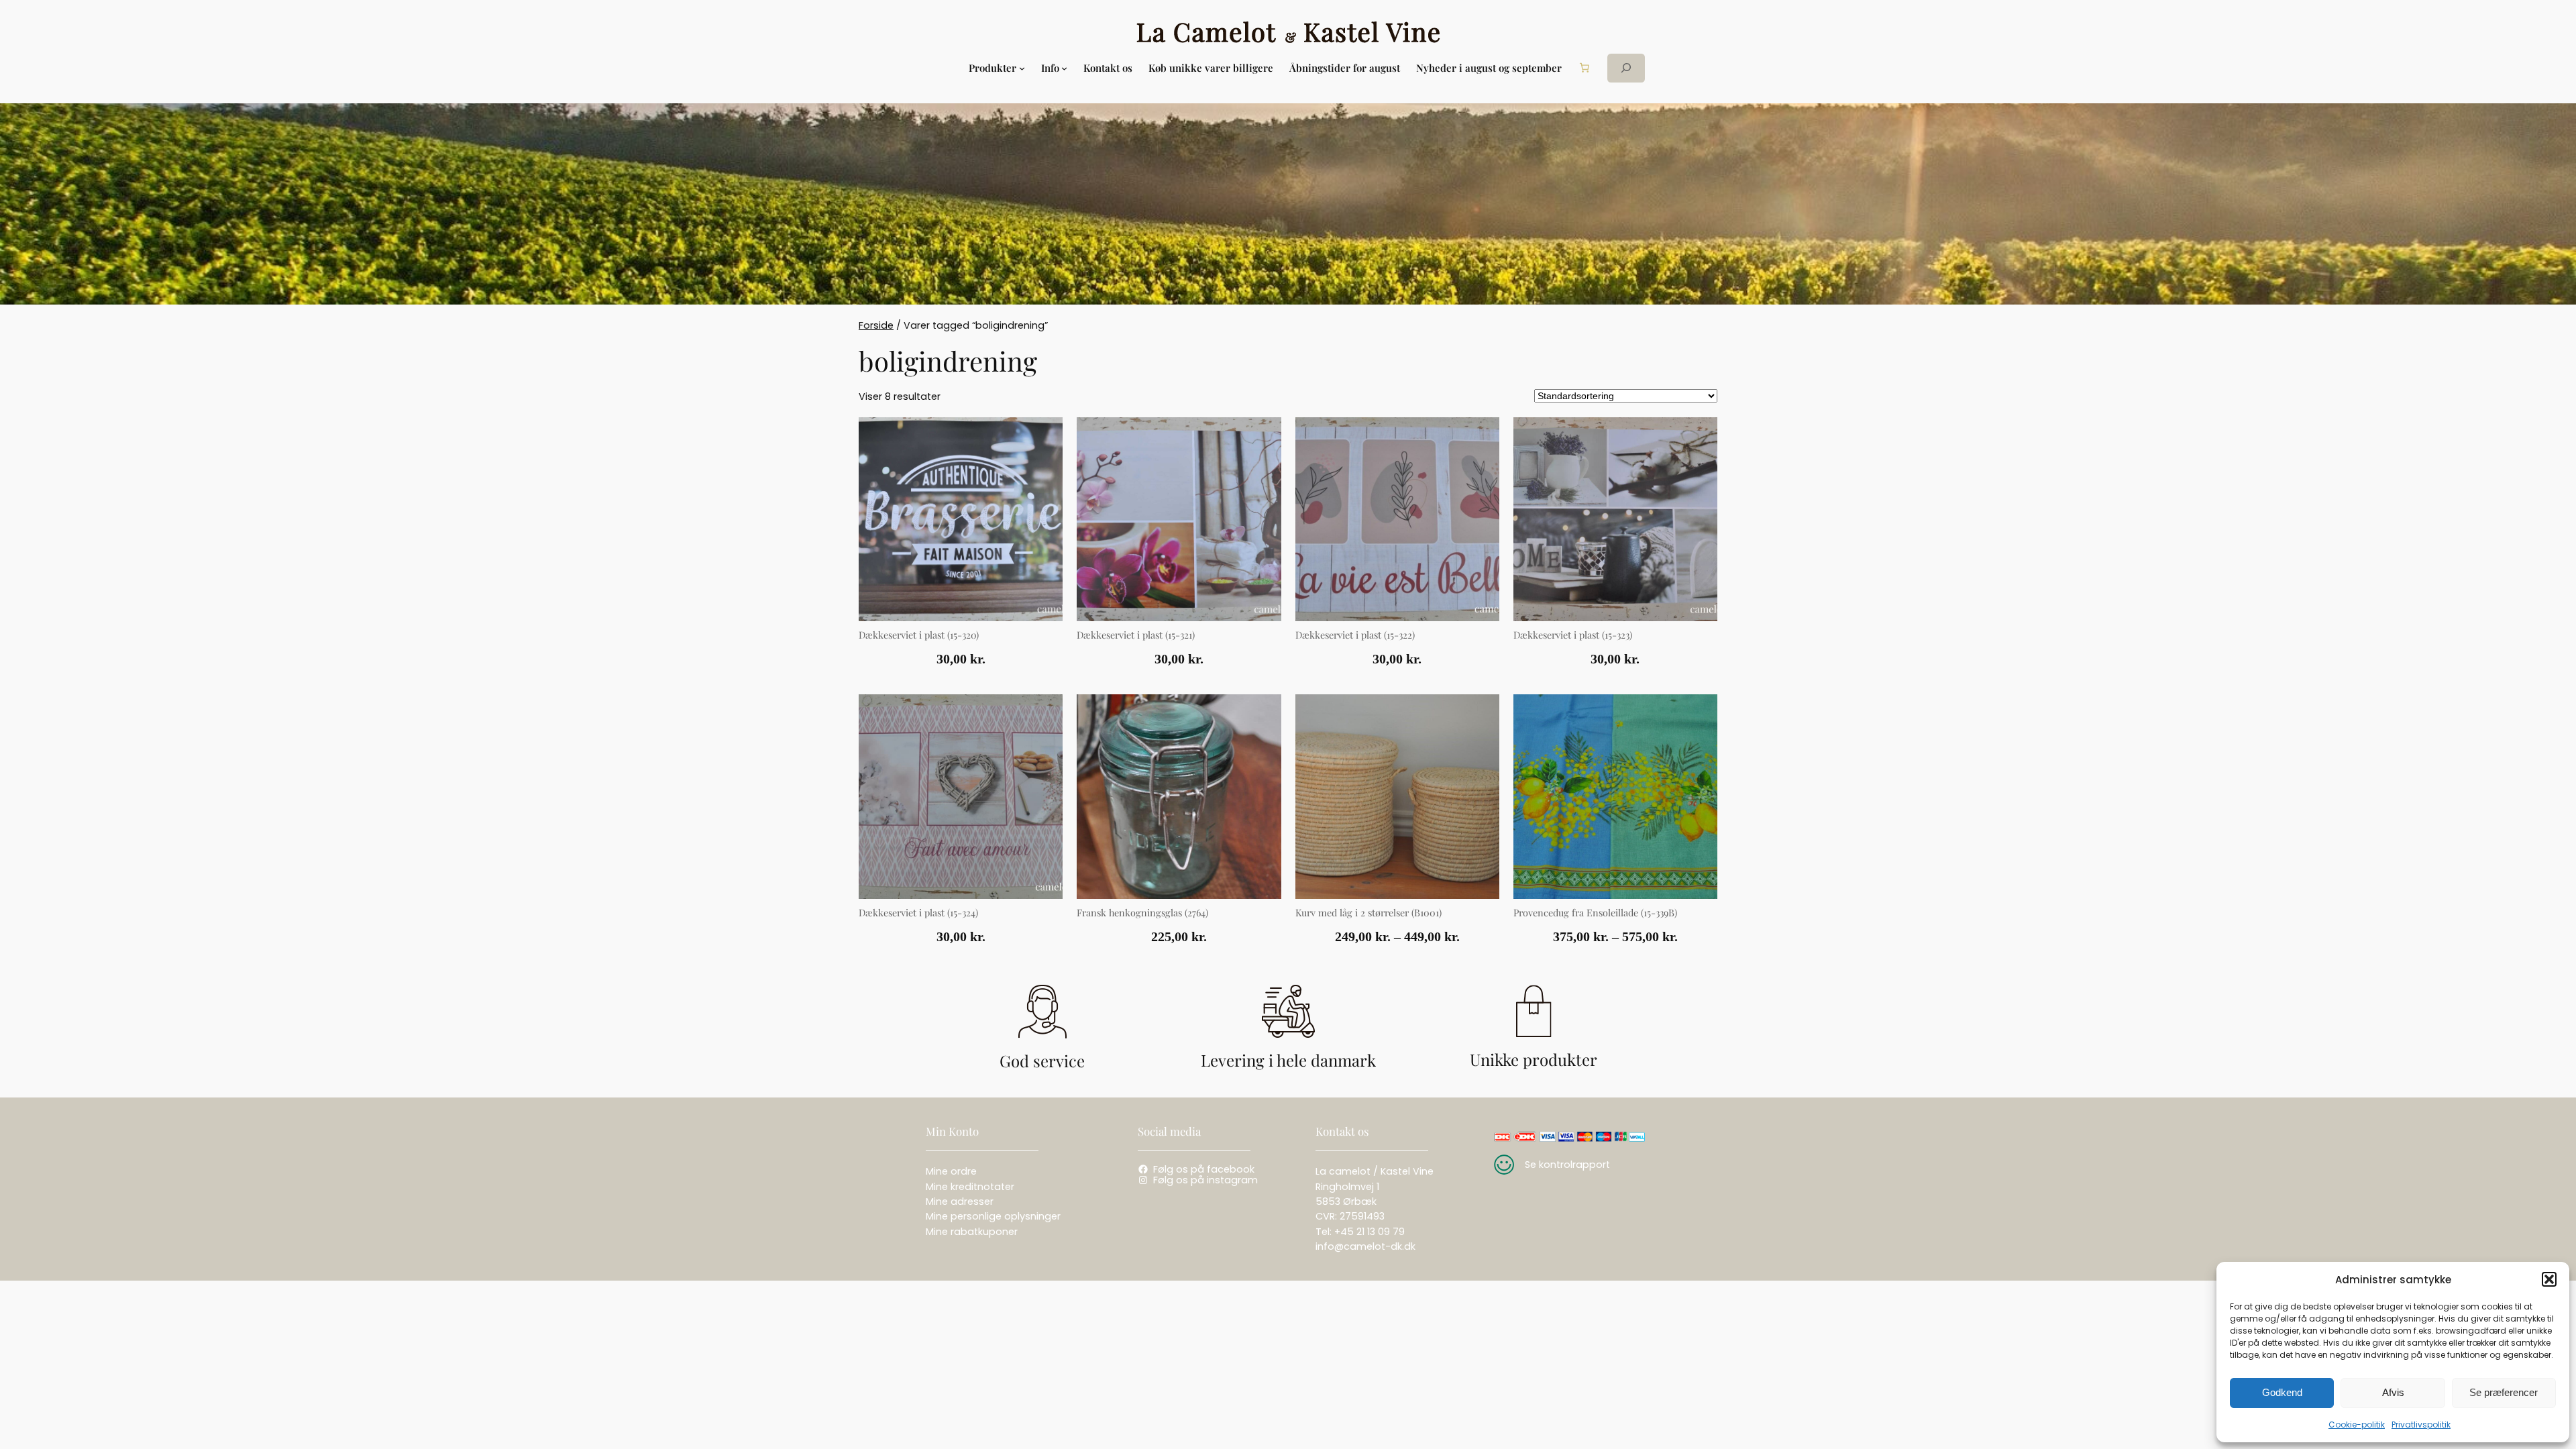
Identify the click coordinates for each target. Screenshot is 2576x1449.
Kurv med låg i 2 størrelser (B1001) (1368, 913)
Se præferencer (2504, 1392)
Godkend (2282, 1392)
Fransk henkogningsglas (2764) (1142, 913)
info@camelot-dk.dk (1365, 1246)
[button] (2549, 1279)
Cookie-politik (2357, 1425)
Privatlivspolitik (2421, 1425)
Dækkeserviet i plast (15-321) (1136, 635)
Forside (876, 325)
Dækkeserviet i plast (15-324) (918, 913)
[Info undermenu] (1064, 68)
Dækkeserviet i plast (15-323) (1573, 635)
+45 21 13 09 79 (1370, 1232)
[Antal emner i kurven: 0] (1585, 68)
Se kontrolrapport (1567, 1165)
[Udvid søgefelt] (1626, 68)
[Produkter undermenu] (1022, 68)
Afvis (2393, 1392)
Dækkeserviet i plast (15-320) (919, 635)
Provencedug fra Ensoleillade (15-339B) (1595, 913)
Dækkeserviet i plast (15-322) (1355, 635)
